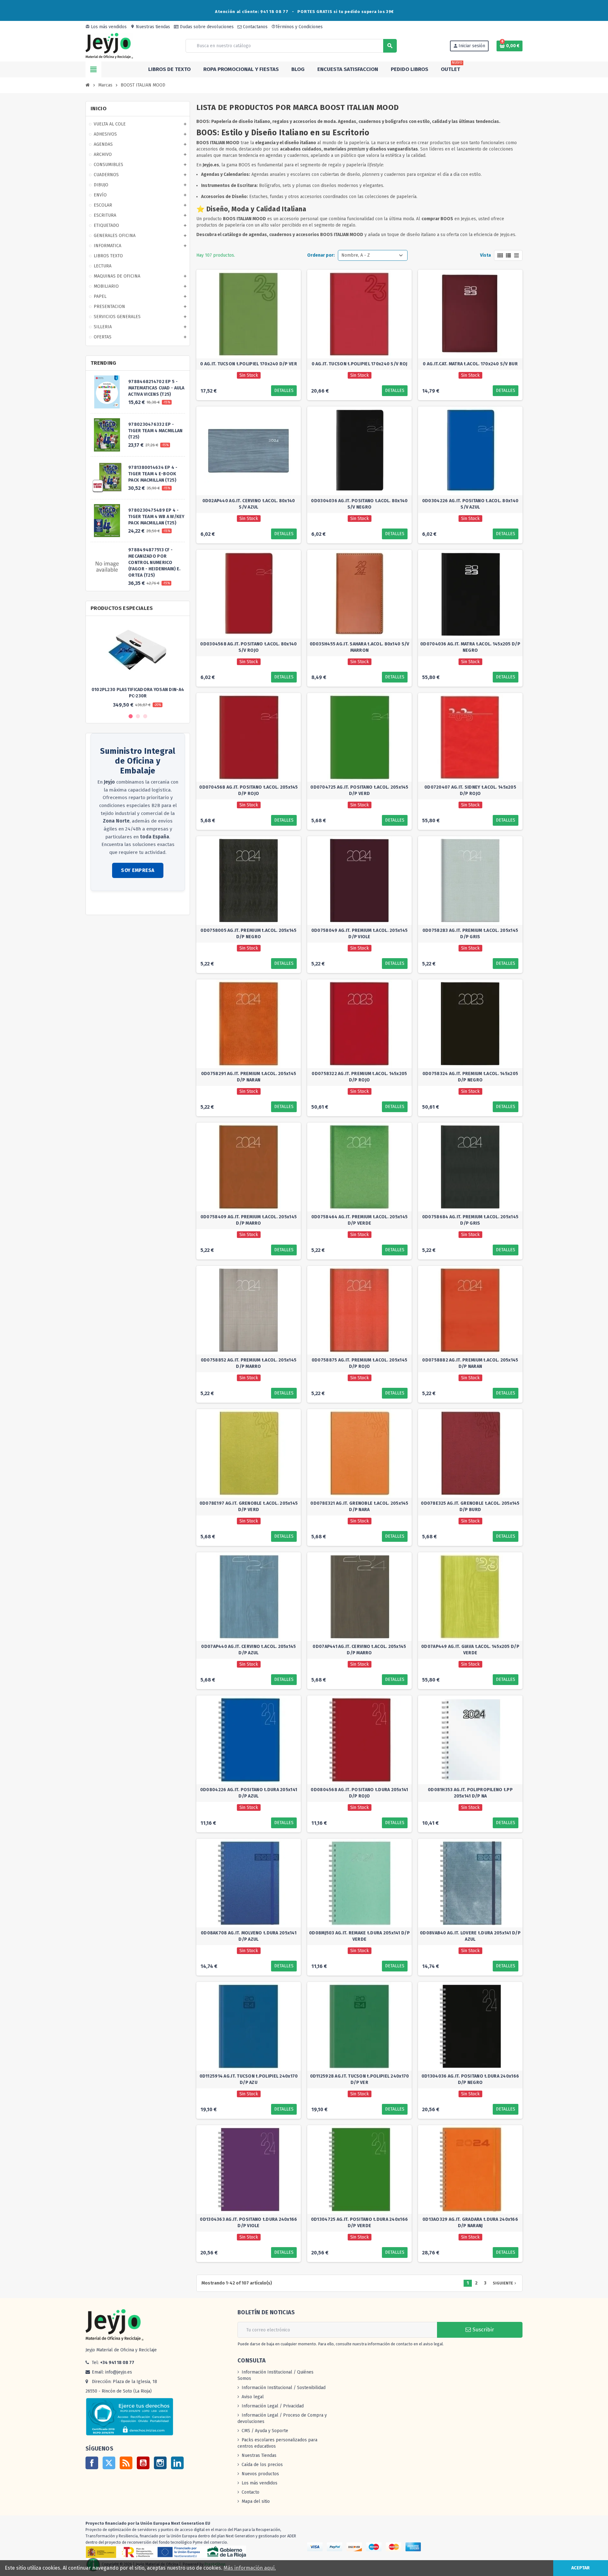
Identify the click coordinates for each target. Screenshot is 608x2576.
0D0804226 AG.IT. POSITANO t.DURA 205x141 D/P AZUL (249, 1793)
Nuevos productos (260, 2474)
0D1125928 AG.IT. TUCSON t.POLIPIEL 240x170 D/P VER (360, 2079)
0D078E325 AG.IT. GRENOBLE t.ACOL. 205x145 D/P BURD (470, 1506)
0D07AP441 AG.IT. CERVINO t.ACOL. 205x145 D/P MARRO (359, 1650)
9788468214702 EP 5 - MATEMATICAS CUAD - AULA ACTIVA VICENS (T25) (156, 388)
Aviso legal (253, 2397)
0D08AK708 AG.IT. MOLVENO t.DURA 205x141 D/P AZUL (249, 1936)
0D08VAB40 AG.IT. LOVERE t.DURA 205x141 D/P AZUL (470, 1936)
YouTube (143, 2463)
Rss (126, 2463)
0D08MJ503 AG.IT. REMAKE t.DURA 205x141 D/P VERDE (359, 1936)
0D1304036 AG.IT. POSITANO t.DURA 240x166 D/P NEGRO (470, 2079)
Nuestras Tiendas (259, 2455)
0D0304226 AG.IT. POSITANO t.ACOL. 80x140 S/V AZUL (470, 504)
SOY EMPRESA (138, 870)
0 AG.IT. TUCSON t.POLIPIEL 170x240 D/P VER (249, 364)
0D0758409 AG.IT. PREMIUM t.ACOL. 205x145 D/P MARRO (249, 1220)
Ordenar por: (321, 255)
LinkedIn (177, 2463)
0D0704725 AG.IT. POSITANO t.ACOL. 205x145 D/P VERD (359, 790)
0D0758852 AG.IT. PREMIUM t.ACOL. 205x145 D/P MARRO (249, 1363)
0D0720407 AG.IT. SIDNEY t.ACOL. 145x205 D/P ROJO (470, 790)
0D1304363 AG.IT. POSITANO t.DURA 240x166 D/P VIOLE (248, 2223)
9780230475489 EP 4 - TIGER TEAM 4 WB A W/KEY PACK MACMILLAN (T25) (156, 517)
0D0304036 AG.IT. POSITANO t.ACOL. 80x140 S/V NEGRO (359, 504)
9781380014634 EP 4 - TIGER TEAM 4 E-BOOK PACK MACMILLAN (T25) (153, 474)
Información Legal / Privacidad (273, 2406)
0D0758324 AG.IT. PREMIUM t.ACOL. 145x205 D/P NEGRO (470, 1077)
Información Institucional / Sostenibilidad (284, 2388)
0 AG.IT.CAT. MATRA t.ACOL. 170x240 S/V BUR (470, 364)
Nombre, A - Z (356, 255)
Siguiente (505, 2283)
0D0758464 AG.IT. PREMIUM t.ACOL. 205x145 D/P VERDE (359, 1220)
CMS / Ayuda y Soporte (265, 2431)
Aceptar (580, 2568)
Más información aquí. (250, 2568)
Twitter (109, 2463)
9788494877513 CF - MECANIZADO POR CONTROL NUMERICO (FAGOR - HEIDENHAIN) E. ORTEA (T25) (154, 563)
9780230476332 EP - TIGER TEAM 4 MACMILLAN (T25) (155, 431)
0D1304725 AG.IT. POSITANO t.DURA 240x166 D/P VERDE (359, 2223)
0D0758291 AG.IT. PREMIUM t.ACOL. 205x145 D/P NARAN (249, 1077)
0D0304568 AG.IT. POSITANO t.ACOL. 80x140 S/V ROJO (248, 647)
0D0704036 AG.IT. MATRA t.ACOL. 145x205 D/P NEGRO (470, 647)
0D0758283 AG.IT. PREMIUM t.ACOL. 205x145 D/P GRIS (470, 934)
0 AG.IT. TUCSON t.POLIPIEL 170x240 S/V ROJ (360, 364)
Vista (485, 255)
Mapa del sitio (256, 2501)
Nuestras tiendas (150, 27)
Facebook (92, 2463)
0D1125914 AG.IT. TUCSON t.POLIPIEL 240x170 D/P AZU (249, 2079)
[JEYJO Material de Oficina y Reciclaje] (109, 45)
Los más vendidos (106, 27)
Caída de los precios (262, 2465)
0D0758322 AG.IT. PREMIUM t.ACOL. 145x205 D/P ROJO (359, 1077)
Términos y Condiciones (297, 27)
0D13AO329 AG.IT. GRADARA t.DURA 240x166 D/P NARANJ (470, 2223)
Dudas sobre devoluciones (206, 27)
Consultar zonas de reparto (118, 904)
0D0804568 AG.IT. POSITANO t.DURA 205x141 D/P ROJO (359, 1793)
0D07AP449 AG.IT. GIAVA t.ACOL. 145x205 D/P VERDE (470, 1650)
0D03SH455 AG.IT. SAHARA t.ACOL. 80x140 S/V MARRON (360, 647)
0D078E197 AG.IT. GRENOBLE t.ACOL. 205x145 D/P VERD (249, 1506)
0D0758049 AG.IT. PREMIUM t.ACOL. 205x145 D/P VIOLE (359, 934)
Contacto (250, 2492)
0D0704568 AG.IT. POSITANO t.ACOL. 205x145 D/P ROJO (248, 790)
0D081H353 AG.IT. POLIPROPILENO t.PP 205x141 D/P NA (470, 1793)
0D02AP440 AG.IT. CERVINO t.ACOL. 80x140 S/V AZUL (249, 504)
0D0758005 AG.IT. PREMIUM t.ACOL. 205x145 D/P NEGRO (248, 934)
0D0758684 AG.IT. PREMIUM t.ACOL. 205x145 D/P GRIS (470, 1220)
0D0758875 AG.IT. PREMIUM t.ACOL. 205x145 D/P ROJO (359, 1363)
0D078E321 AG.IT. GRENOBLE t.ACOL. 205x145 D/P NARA (359, 1506)
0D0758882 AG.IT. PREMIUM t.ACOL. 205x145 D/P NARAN (470, 1363)
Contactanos (255, 27)
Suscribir (482, 2330)
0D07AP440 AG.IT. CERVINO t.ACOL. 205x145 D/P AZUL (248, 1650)
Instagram (160, 2463)
